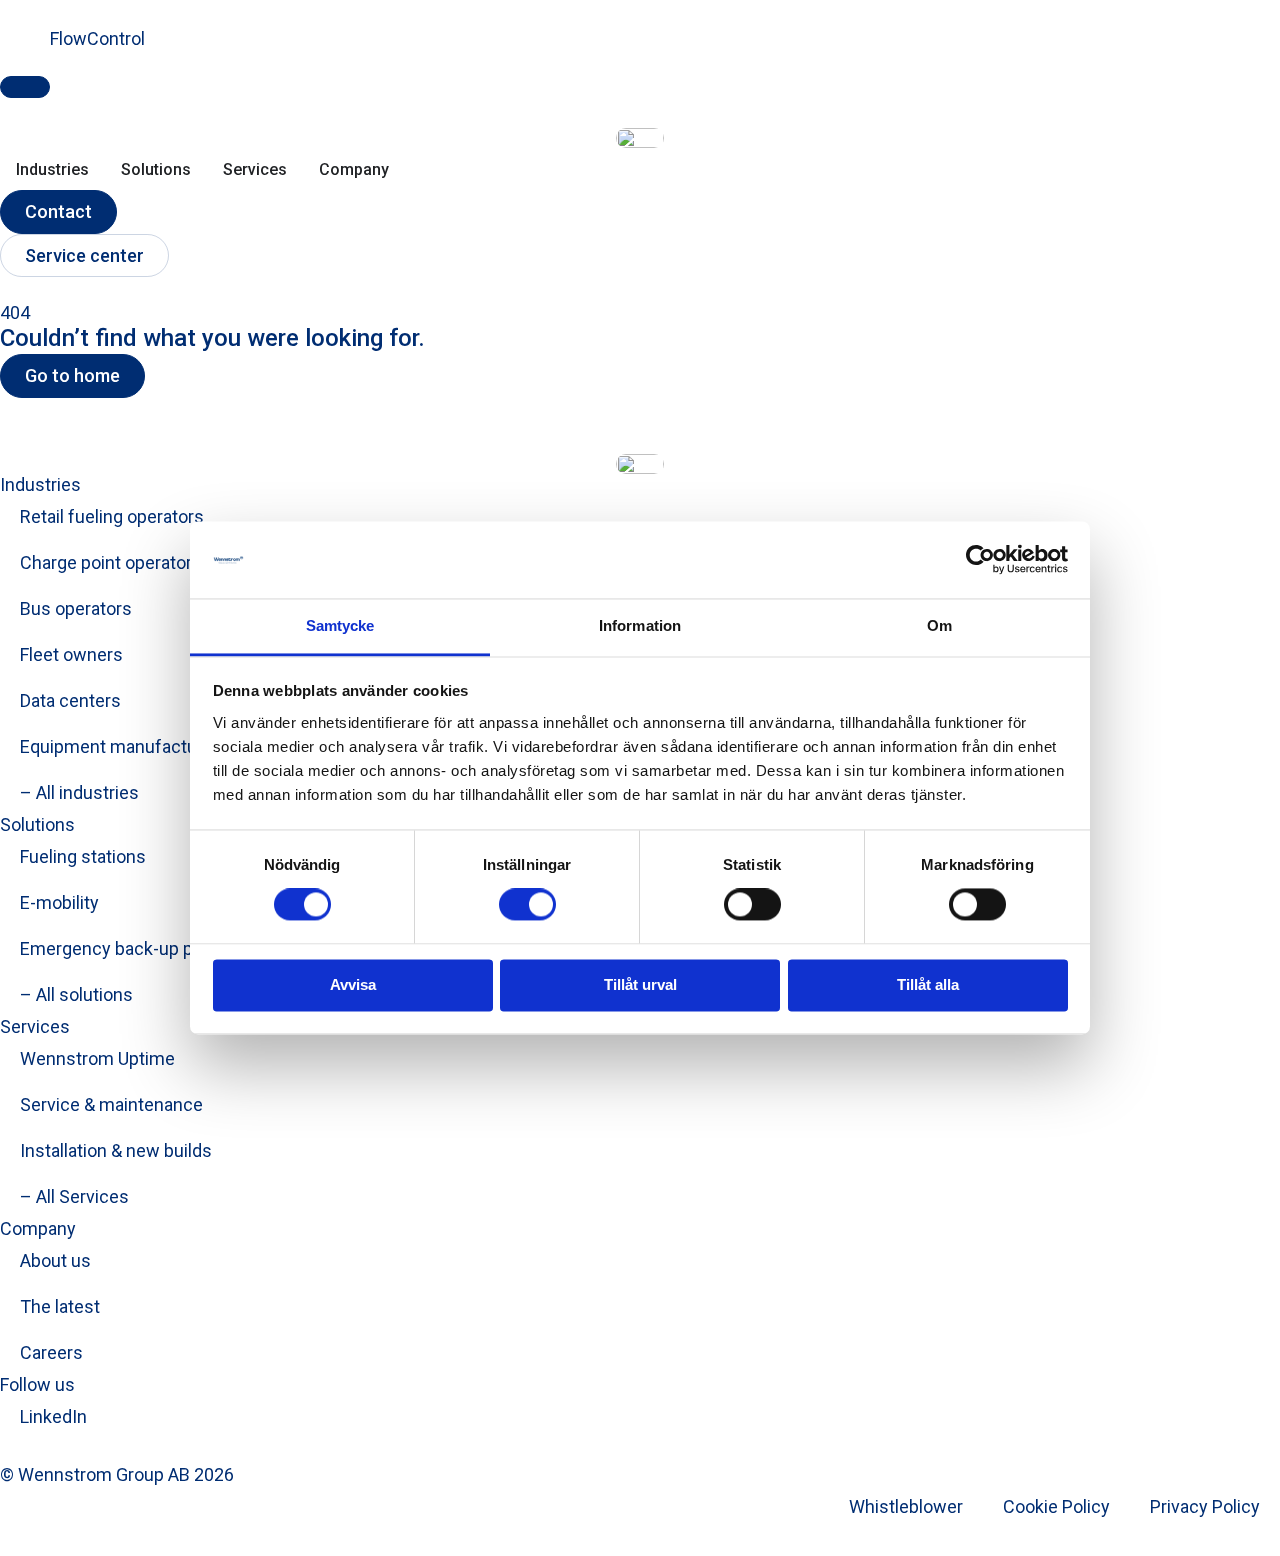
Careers (51, 1352)
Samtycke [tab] (340, 625)
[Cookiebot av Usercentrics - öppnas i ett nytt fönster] (980, 560)
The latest (60, 1306)
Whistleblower (906, 1506)
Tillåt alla (928, 984)
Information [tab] (640, 625)
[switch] (527, 905)
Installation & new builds (116, 1150)
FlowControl (97, 38)
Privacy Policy (1205, 1506)
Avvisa (353, 984)
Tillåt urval (640, 984)
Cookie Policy (1056, 1506)
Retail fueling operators (112, 516)
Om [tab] (939, 625)
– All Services (74, 1196)
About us (55, 1260)
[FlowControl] (25, 51)
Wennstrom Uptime (97, 1058)
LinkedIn (53, 1416)
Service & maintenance (111, 1104)
